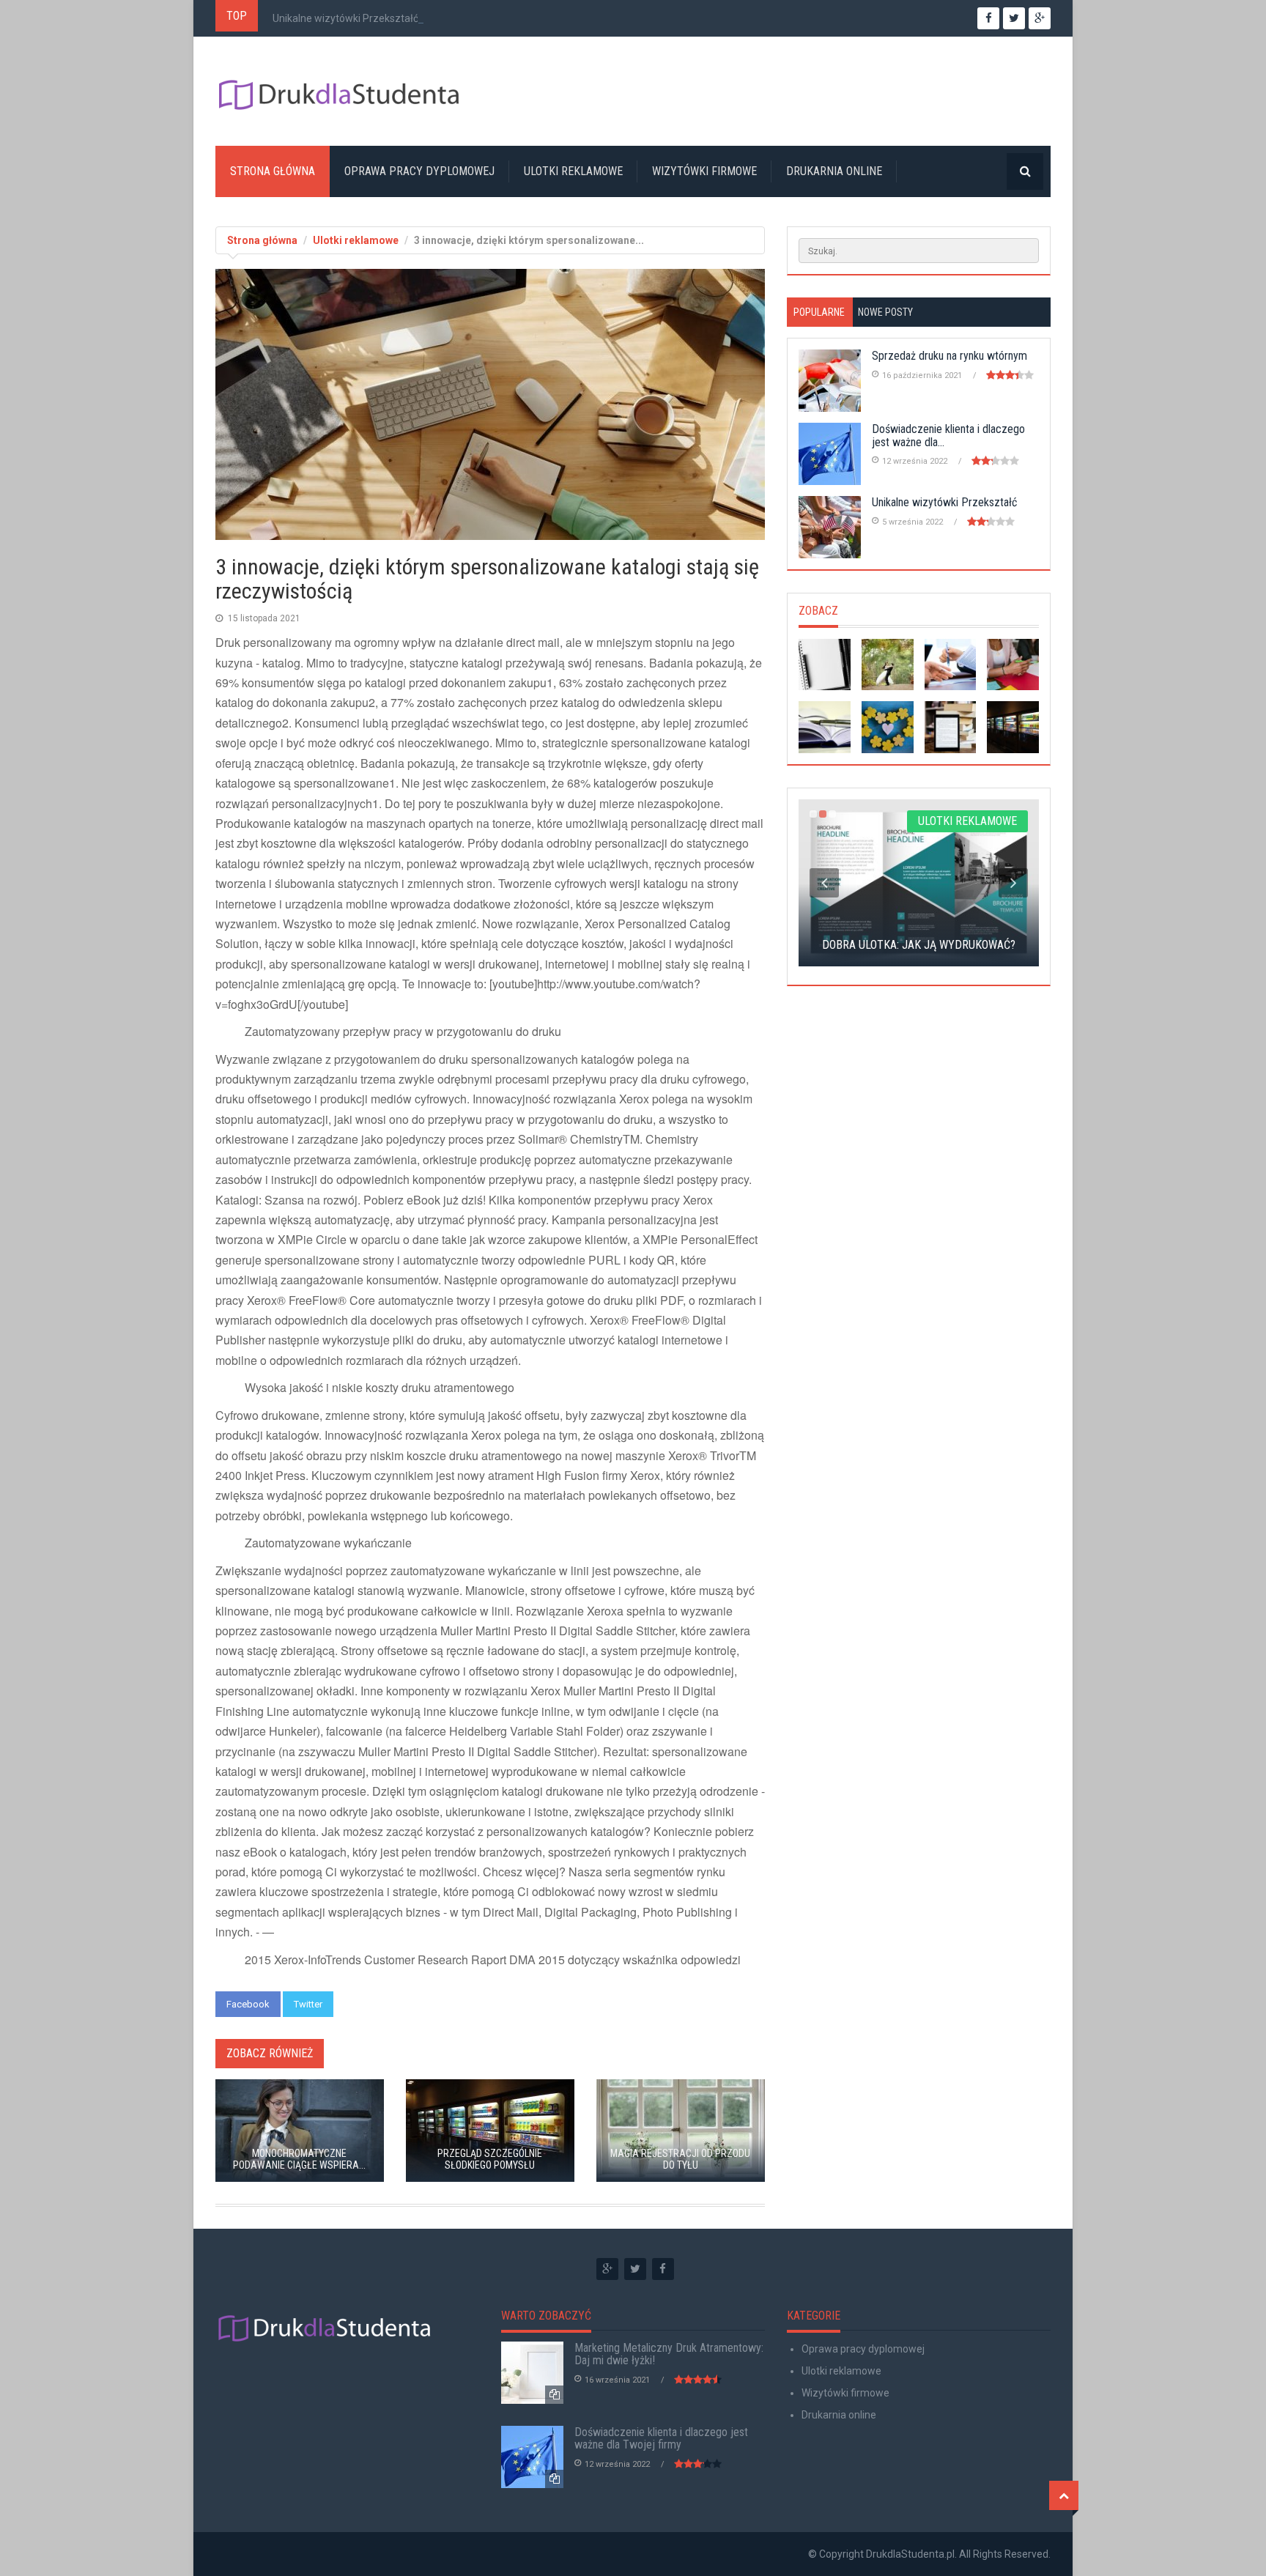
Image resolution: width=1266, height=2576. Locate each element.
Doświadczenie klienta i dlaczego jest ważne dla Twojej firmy (661, 2439)
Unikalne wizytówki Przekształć (345, 18)
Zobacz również (270, 2053)
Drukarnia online (834, 171)
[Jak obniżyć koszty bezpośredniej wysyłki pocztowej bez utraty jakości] (888, 727)
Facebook (248, 2004)
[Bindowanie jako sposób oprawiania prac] (825, 665)
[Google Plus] (607, 2269)
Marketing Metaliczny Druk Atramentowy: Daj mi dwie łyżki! (669, 2354)
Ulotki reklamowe (573, 171)
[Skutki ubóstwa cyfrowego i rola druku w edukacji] (951, 727)
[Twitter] (635, 2269)
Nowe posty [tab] (885, 312)
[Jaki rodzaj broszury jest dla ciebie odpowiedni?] (825, 727)
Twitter (308, 2004)
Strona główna (273, 171)
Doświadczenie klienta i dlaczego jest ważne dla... (948, 436)
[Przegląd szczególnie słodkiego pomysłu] (1013, 727)
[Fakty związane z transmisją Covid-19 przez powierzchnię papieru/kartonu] (951, 665)
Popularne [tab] (819, 312)
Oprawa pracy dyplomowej (419, 171)
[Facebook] (663, 2269)
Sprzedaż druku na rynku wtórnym (949, 356)
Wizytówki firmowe (704, 171)
